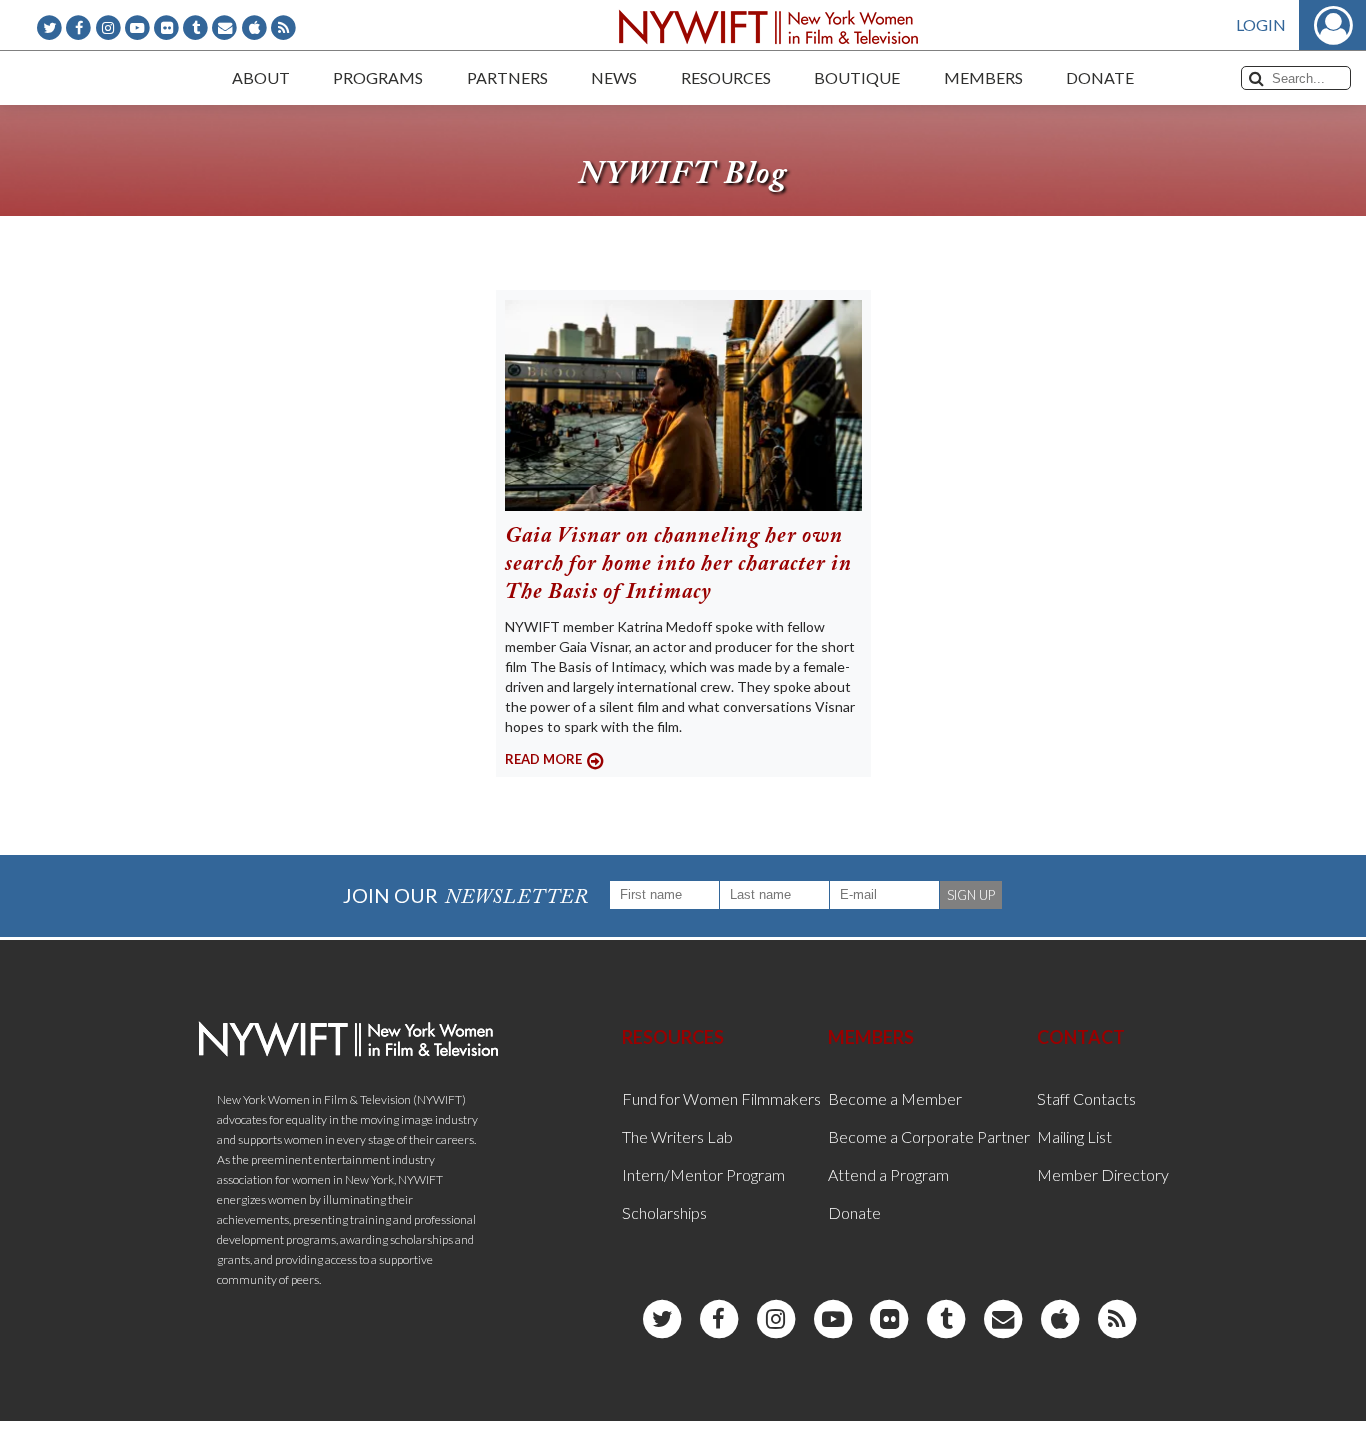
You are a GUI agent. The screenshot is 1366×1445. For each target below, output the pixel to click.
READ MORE (543, 759)
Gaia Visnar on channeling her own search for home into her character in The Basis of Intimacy (678, 565)
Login (1261, 24)
